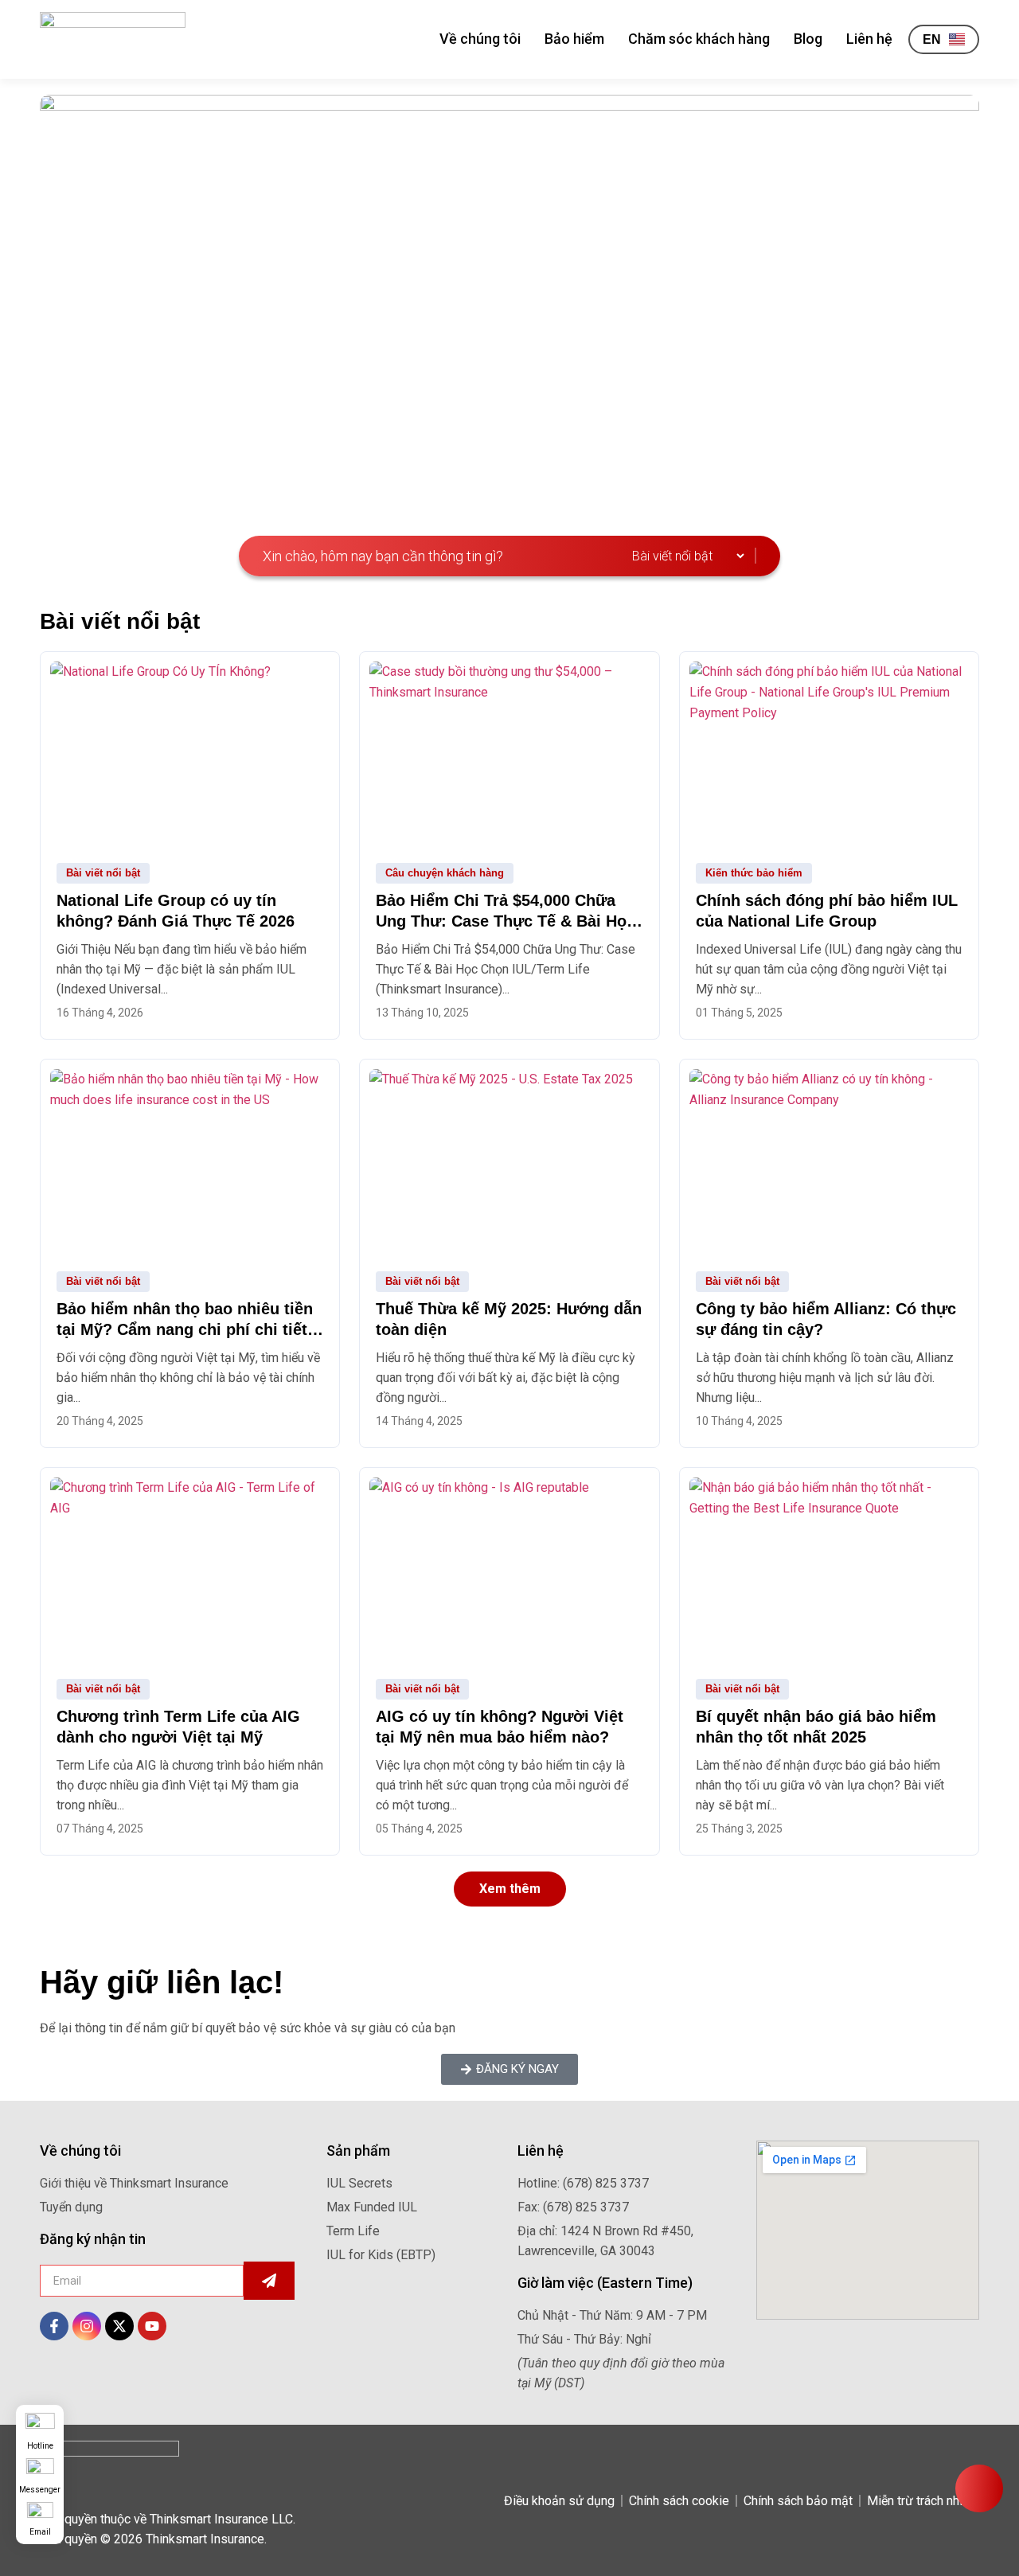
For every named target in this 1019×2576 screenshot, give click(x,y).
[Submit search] (759, 556)
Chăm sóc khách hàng (699, 39)
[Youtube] (152, 2326)
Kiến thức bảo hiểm (754, 873)
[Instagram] (87, 2326)
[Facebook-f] (54, 2326)
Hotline (40, 2446)
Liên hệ (869, 39)
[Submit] (269, 2281)
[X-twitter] (119, 2326)
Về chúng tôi (480, 39)
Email (40, 2532)
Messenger (40, 2490)
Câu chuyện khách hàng (445, 873)
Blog (808, 39)
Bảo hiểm (574, 39)
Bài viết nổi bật (103, 873)
